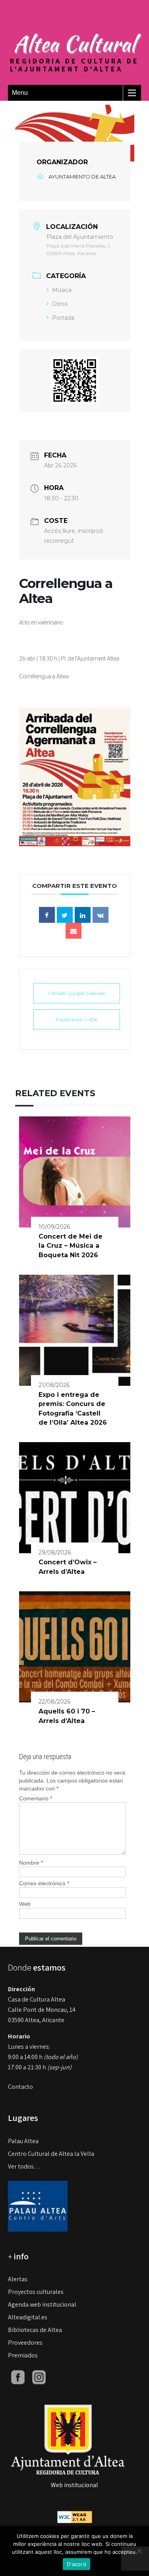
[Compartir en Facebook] (47, 915)
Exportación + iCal (76, 1019)
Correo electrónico (44, 1883)
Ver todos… (24, 2166)
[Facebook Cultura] (18, 2377)
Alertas (18, 2279)
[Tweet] (65, 915)
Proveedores (25, 2343)
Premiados (23, 2355)
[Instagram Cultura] (39, 2377)
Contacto (20, 2087)
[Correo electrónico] (74, 931)
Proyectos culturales (36, 2292)
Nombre (31, 1863)
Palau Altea (23, 2141)
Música (62, 290)
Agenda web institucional (42, 2304)
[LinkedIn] (83, 915)
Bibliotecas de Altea (35, 2330)
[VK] (101, 915)
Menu (20, 93)
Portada (63, 318)
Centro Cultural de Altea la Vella (51, 2154)
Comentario (36, 1798)
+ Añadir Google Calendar (77, 993)
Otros (60, 304)
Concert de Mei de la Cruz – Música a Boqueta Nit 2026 (71, 1246)
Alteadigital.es (28, 2317)
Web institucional (74, 2485)
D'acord (76, 2564)
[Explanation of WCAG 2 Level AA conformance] (75, 2517)
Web (25, 1904)
